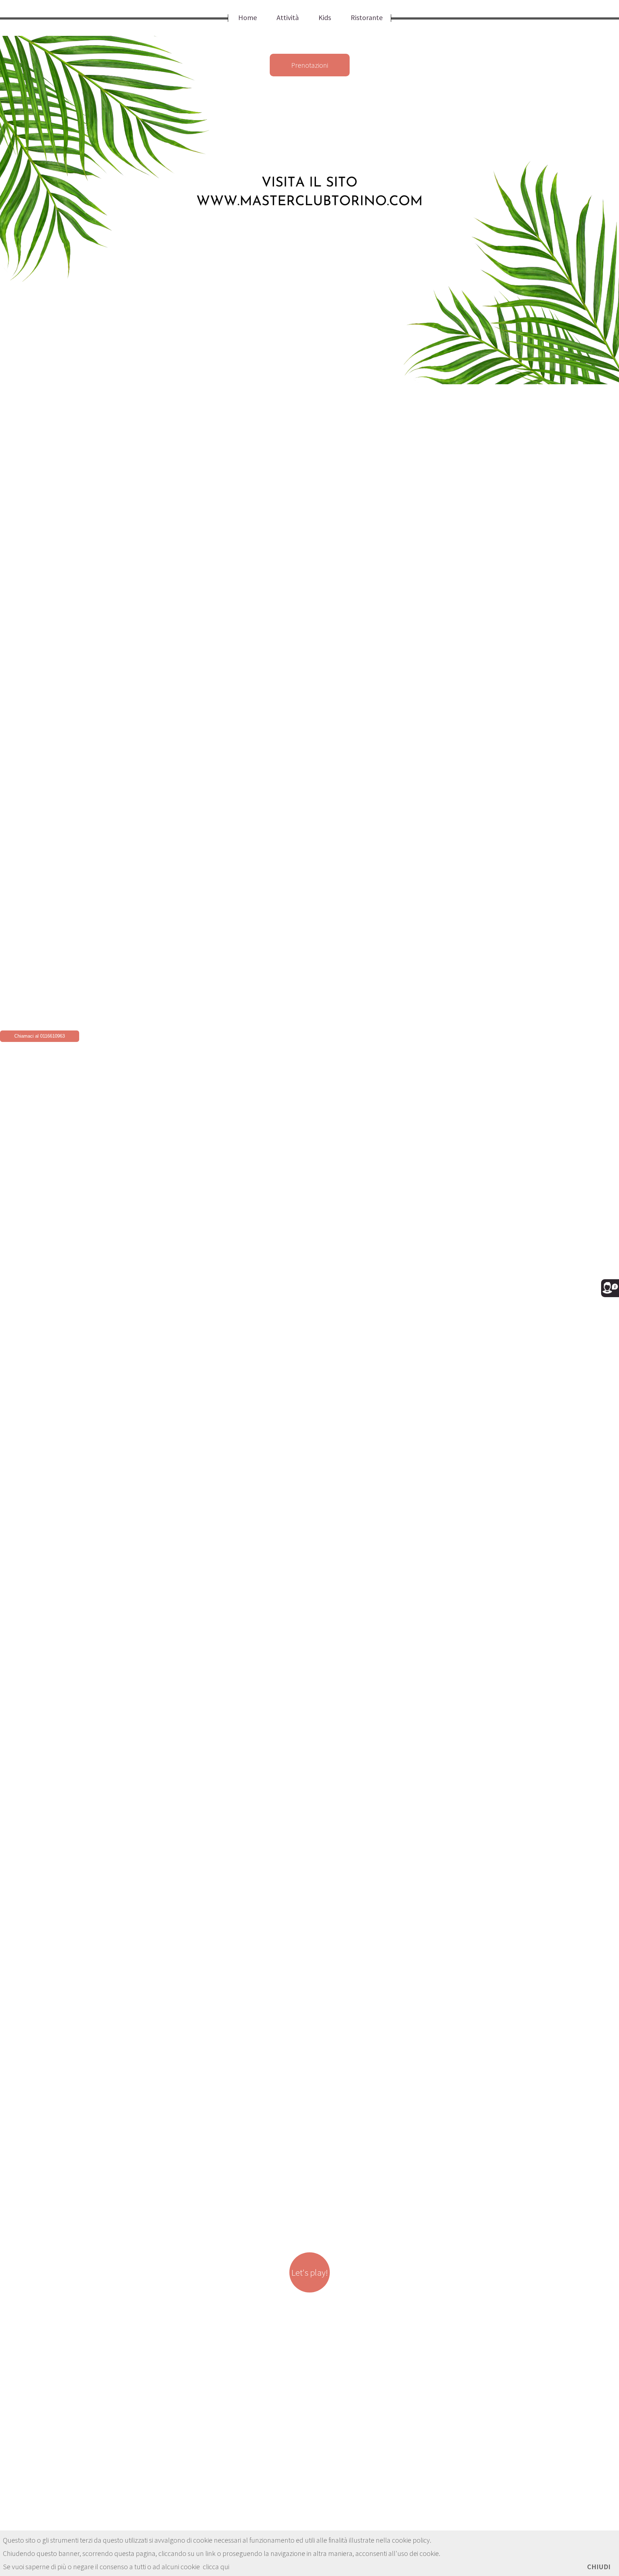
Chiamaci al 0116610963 (40, 1036)
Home (248, 17)
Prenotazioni (310, 65)
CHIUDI (599, 2567)
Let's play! (309, 2272)
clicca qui (216, 2567)
